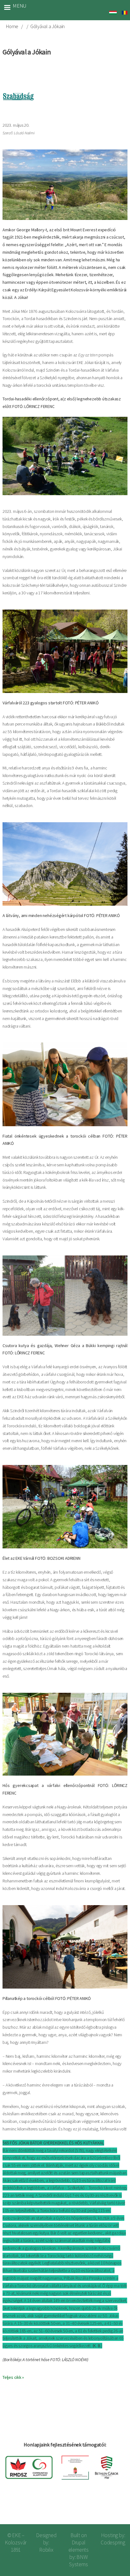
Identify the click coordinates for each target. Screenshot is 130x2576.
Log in (115, 2509)
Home (12, 26)
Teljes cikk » (13, 2377)
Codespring (113, 2543)
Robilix (46, 2550)
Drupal (79, 2543)
